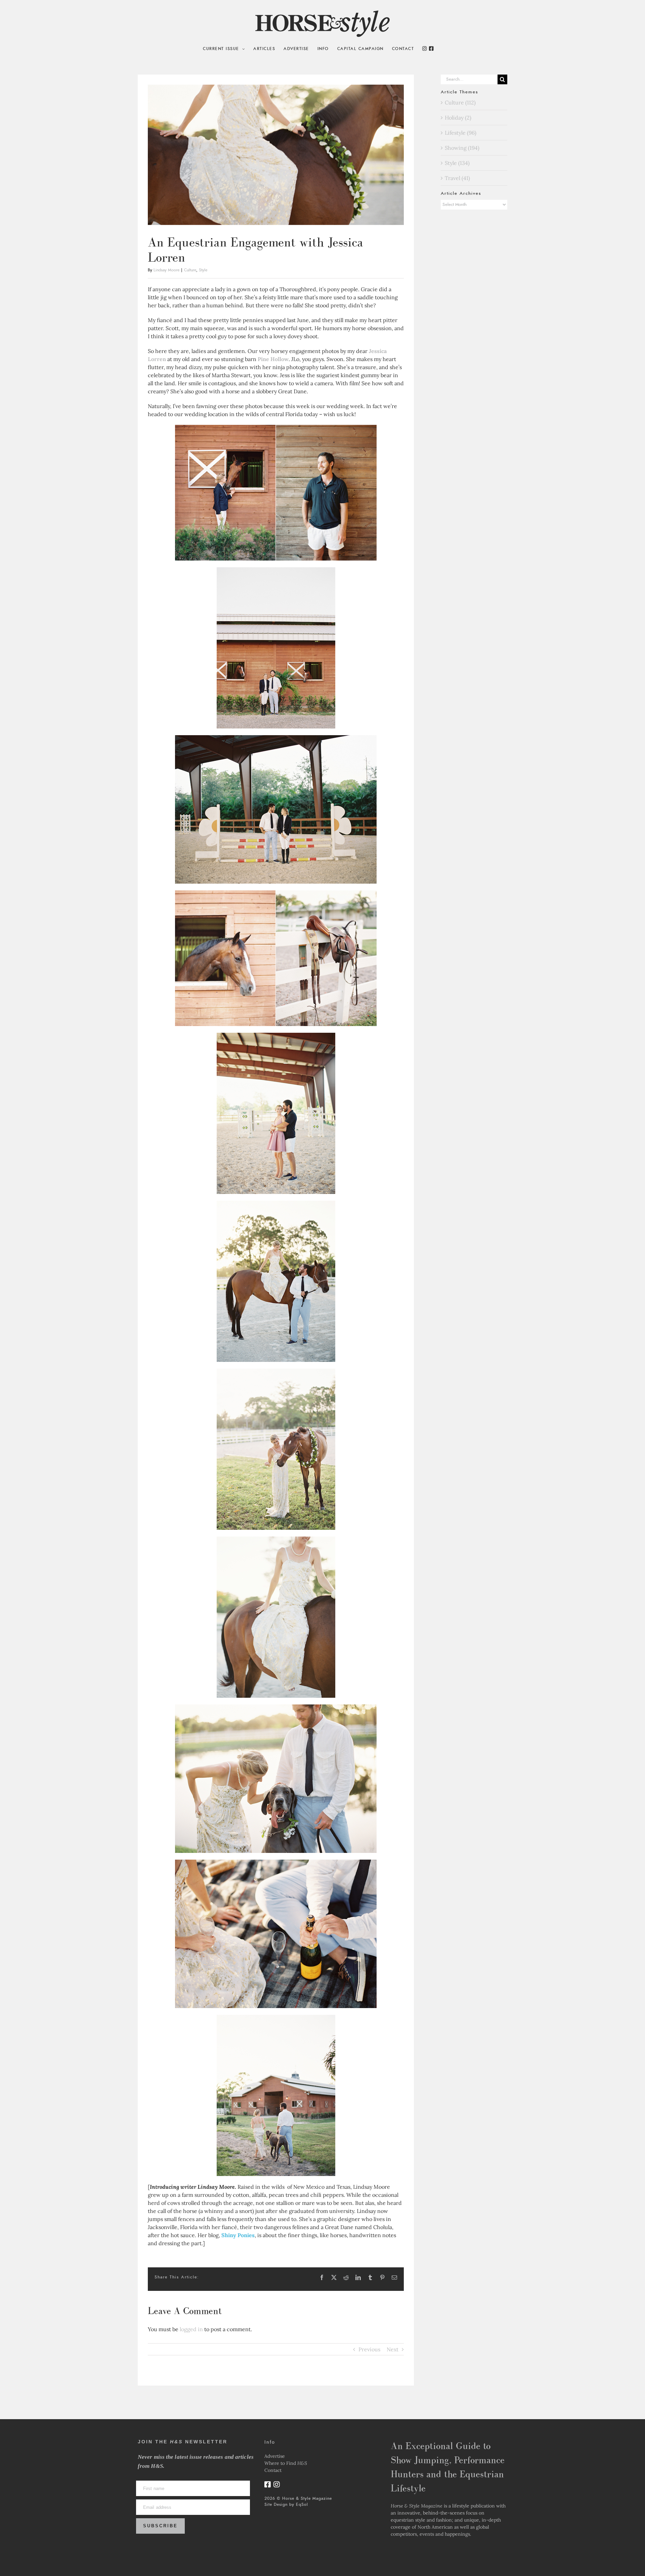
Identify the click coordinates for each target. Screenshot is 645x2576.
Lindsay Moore (166, 270)
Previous (369, 2349)
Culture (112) (460, 102)
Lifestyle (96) (461, 133)
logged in (191, 2329)
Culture (190, 270)
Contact (273, 2470)
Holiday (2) (458, 118)
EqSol (302, 2504)
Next (393, 2349)
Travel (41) (457, 178)
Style (203, 270)
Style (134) (457, 163)
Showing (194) (462, 148)
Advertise (275, 2456)
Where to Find (286, 2463)
